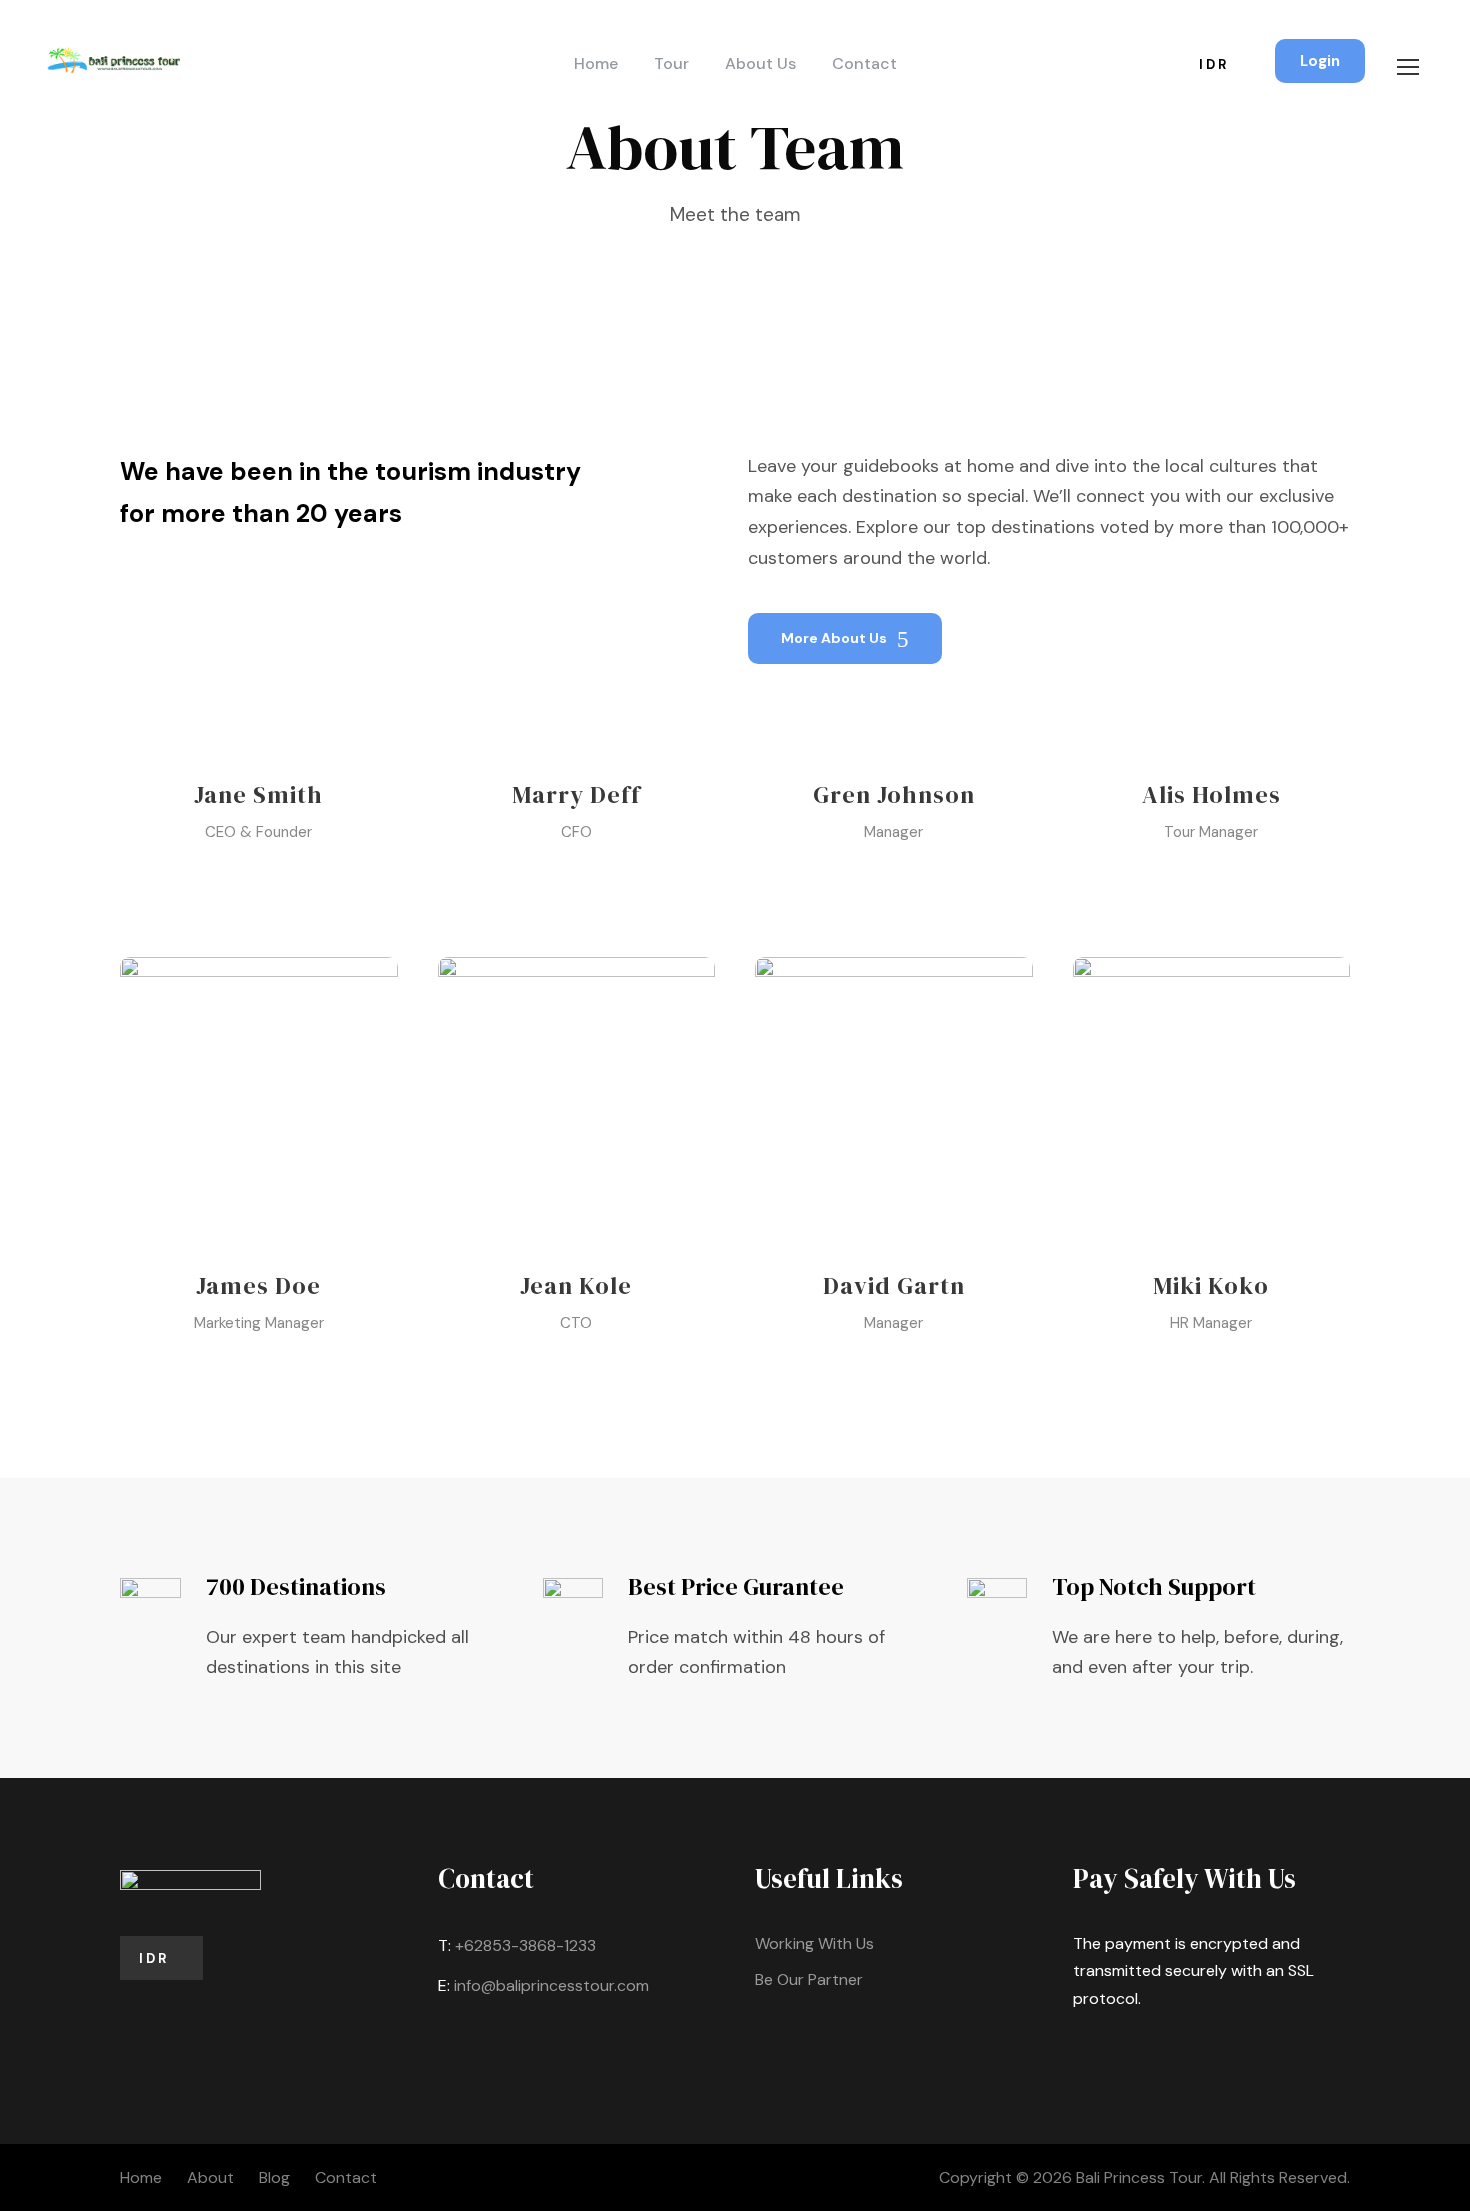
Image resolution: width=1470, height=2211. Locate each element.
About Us (760, 63)
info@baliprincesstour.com (551, 1985)
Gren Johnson (894, 794)
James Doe (258, 1285)
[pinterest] (258, 879)
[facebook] (223, 879)
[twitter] (293, 879)
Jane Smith (258, 794)
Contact (864, 63)
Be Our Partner (809, 1979)
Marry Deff (576, 794)
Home (596, 63)
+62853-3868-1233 (525, 1945)
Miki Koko (1211, 1285)
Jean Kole (576, 1285)
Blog (274, 2177)
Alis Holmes (1211, 794)
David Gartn (894, 1285)
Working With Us (814, 1943)
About (210, 2177)
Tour (671, 63)
